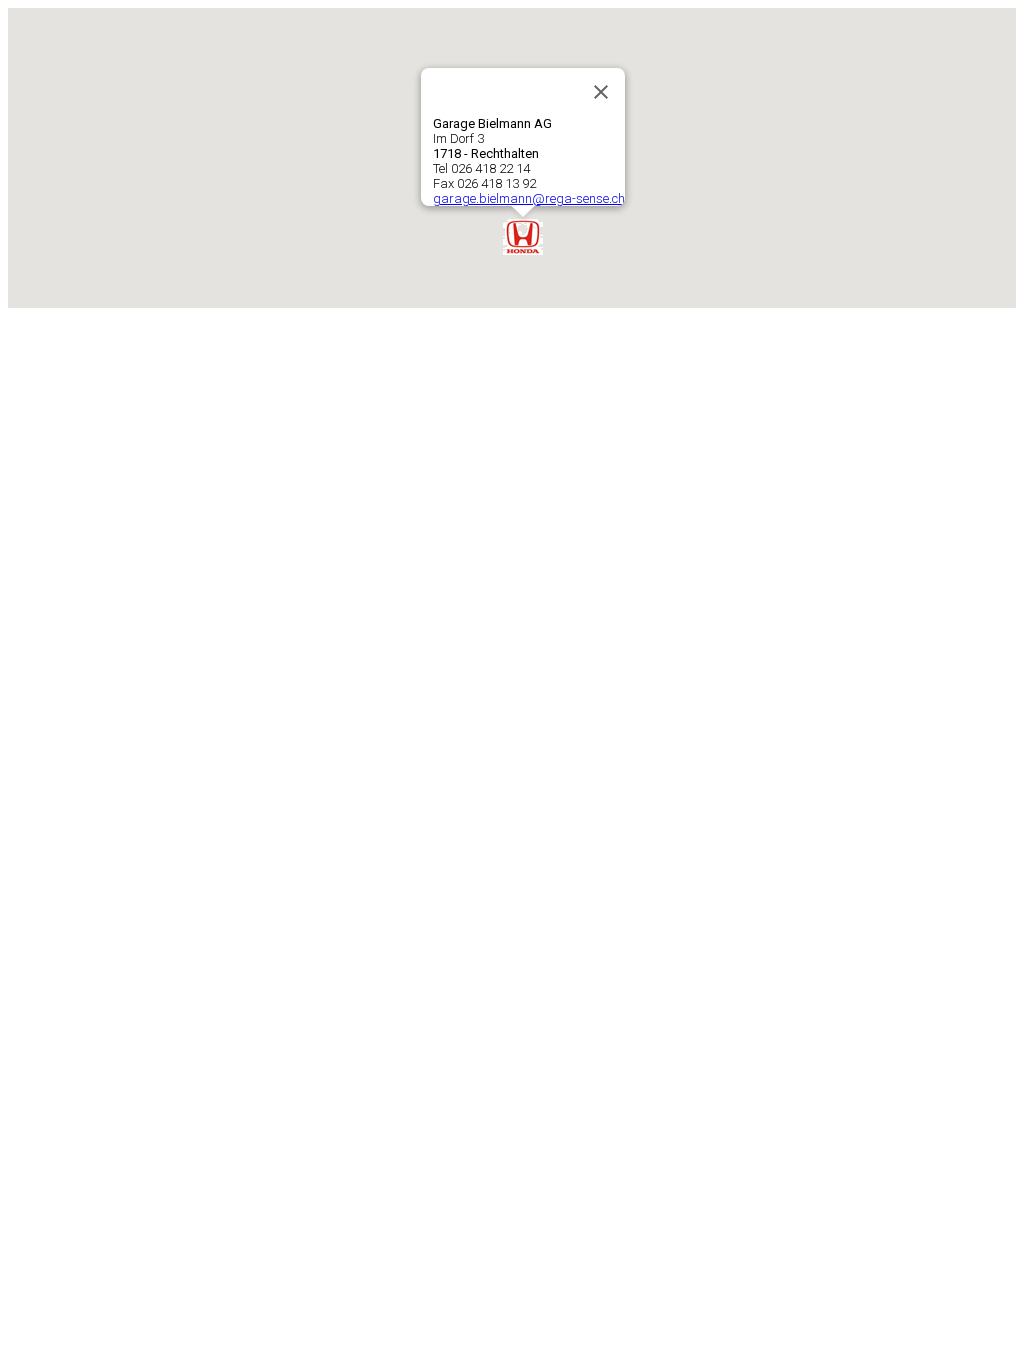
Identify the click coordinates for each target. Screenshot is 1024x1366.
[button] (523, 237)
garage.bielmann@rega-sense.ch (529, 198)
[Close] (601, 92)
